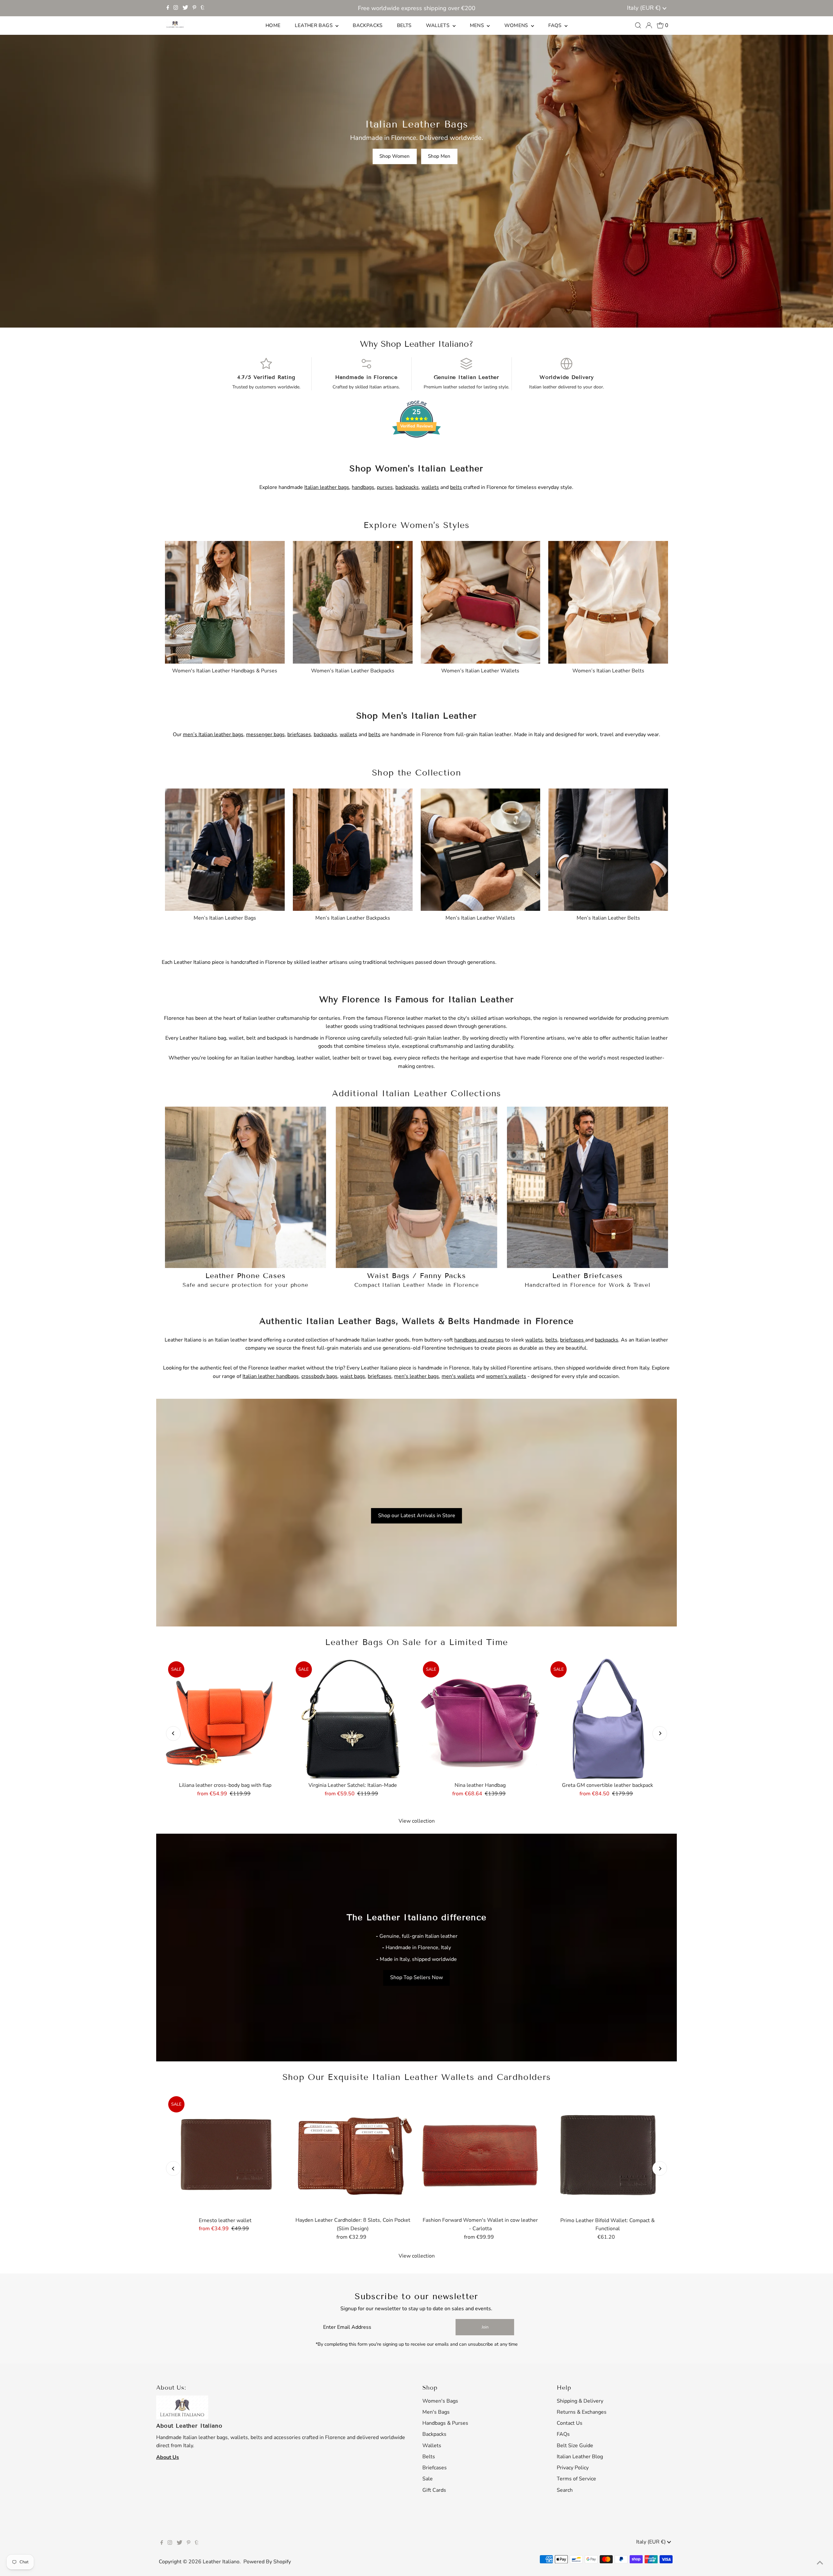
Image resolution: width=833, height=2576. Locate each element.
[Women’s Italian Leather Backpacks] (353, 601)
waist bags (353, 1376)
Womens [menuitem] (517, 25)
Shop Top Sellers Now (416, 1978)
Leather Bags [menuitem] (314, 25)
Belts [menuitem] (404, 25)
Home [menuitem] (273, 25)
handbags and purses (479, 1340)
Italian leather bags (327, 487)
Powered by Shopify (267, 2562)
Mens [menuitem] (478, 25)
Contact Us (570, 2423)
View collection (417, 1821)
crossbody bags (319, 1376)
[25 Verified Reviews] (416, 449)
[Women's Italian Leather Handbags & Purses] (225, 601)
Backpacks (434, 2434)
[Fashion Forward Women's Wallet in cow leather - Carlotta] (480, 2153)
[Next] (660, 1733)
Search (565, 2490)
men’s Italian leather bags (213, 735)
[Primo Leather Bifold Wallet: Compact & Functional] (608, 2153)
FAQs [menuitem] (556, 25)
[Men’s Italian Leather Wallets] (481, 848)
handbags (363, 487)
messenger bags (265, 735)
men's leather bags (416, 1376)
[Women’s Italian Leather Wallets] (481, 601)
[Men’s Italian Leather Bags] (225, 848)
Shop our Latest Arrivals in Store (417, 1516)
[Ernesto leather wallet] (225, 2153)
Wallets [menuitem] (438, 25)
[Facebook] (168, 8)
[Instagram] (176, 8)
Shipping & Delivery (580, 2401)
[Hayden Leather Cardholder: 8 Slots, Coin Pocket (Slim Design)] (353, 2153)
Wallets (432, 2446)
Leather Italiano (221, 2562)
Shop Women (395, 156)
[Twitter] (185, 8)
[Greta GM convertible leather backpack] (608, 1719)
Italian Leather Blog (580, 2457)
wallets (430, 487)
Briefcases (435, 2468)
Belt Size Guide (575, 2446)
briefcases (299, 735)
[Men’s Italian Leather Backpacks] (353, 848)
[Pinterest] (194, 8)
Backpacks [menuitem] (368, 25)
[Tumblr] (203, 8)
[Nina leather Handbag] (480, 1719)
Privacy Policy (573, 2468)
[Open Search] (638, 25)
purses (385, 487)
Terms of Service (576, 2479)
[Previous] (173, 1733)
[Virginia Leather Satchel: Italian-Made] (353, 1719)
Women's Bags (440, 2401)
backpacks (407, 487)
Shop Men (439, 156)
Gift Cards (434, 2490)
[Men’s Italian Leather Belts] (608, 848)
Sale (428, 2479)
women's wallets (506, 1376)
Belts (429, 2457)
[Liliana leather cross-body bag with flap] (225, 1718)
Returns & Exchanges (582, 2412)
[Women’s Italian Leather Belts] (608, 601)
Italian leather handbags (271, 1376)
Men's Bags (436, 2412)
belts (456, 487)
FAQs (563, 2434)
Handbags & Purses (445, 2423)
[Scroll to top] (820, 2563)
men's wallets (458, 1376)
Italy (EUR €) (645, 8)
